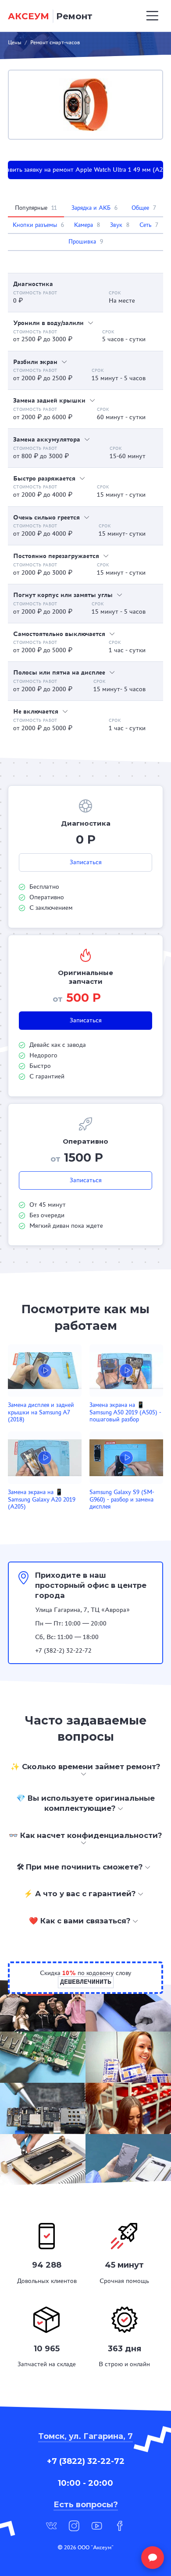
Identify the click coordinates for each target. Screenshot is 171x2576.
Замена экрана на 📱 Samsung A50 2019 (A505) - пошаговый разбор (125, 1412)
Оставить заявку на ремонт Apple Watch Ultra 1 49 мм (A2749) (85, 170)
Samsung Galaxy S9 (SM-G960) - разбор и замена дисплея (122, 1499)
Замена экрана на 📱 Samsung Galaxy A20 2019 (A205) (42, 1499)
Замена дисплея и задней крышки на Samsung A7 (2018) (41, 1412)
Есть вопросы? (86, 2505)
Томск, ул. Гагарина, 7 (85, 2436)
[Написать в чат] (153, 2558)
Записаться (86, 862)
